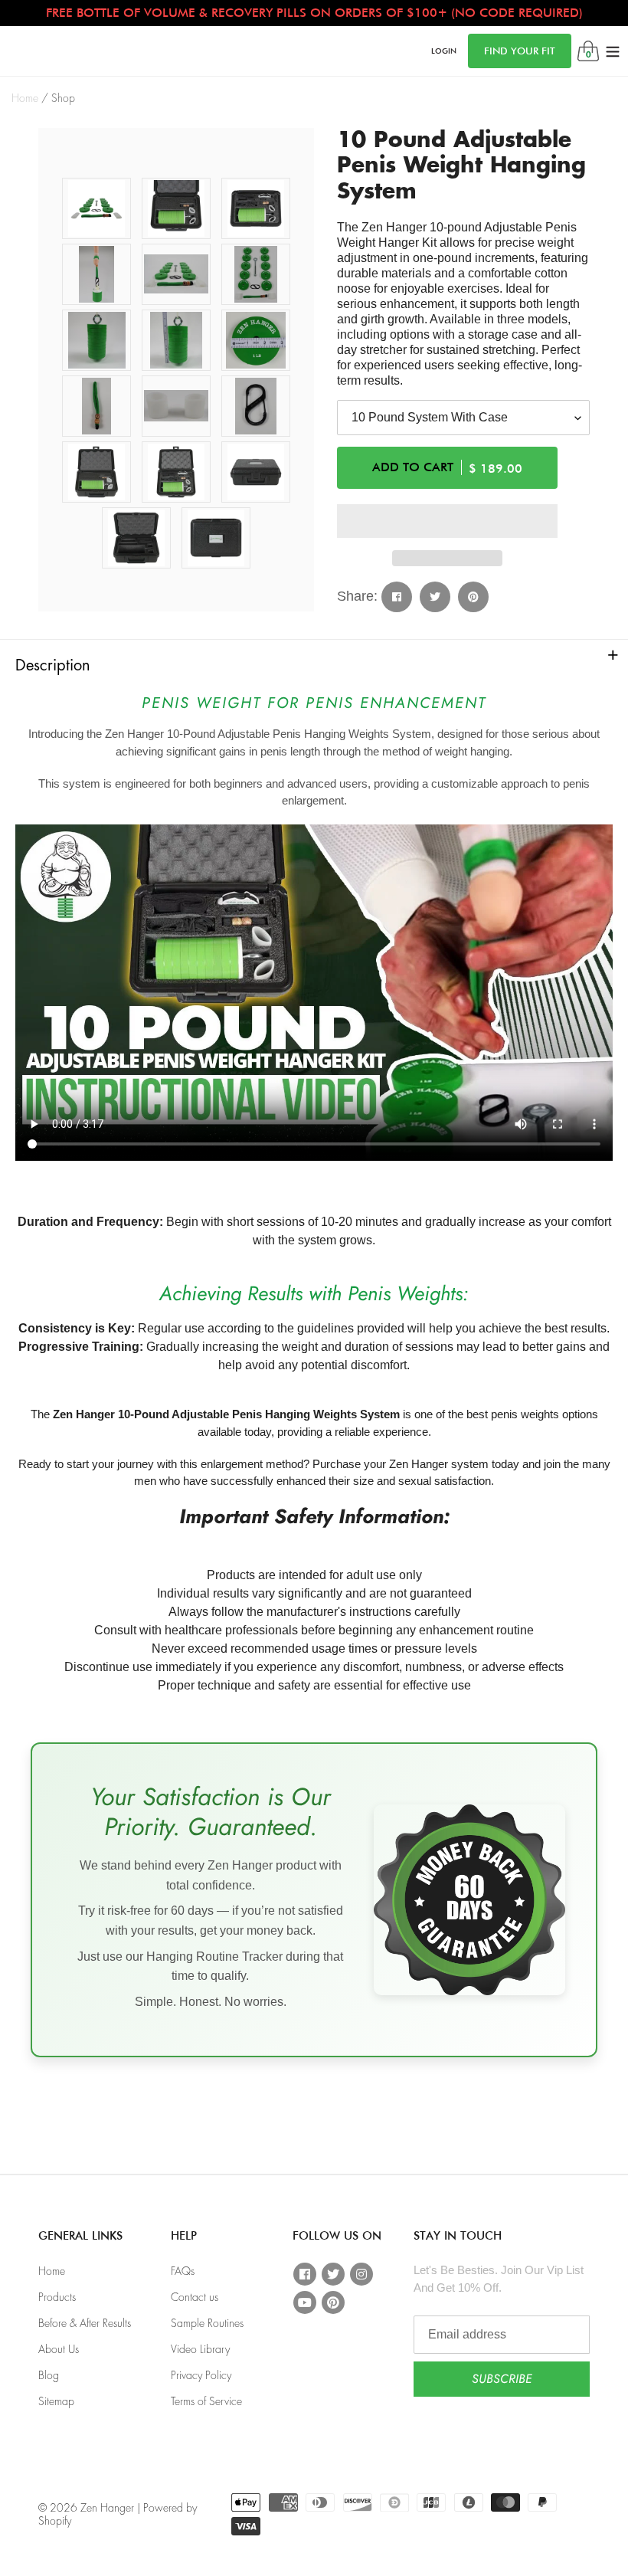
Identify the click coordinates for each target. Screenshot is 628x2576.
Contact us (195, 2297)
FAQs (183, 2271)
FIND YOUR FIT (520, 51)
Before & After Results (85, 2323)
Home (25, 98)
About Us (59, 2349)
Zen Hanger (107, 2508)
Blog (49, 2375)
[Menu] (613, 51)
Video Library (200, 2349)
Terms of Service (206, 2401)
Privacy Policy (201, 2375)
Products (57, 2297)
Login (444, 50)
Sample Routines (207, 2323)
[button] (447, 521)
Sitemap (56, 2401)
